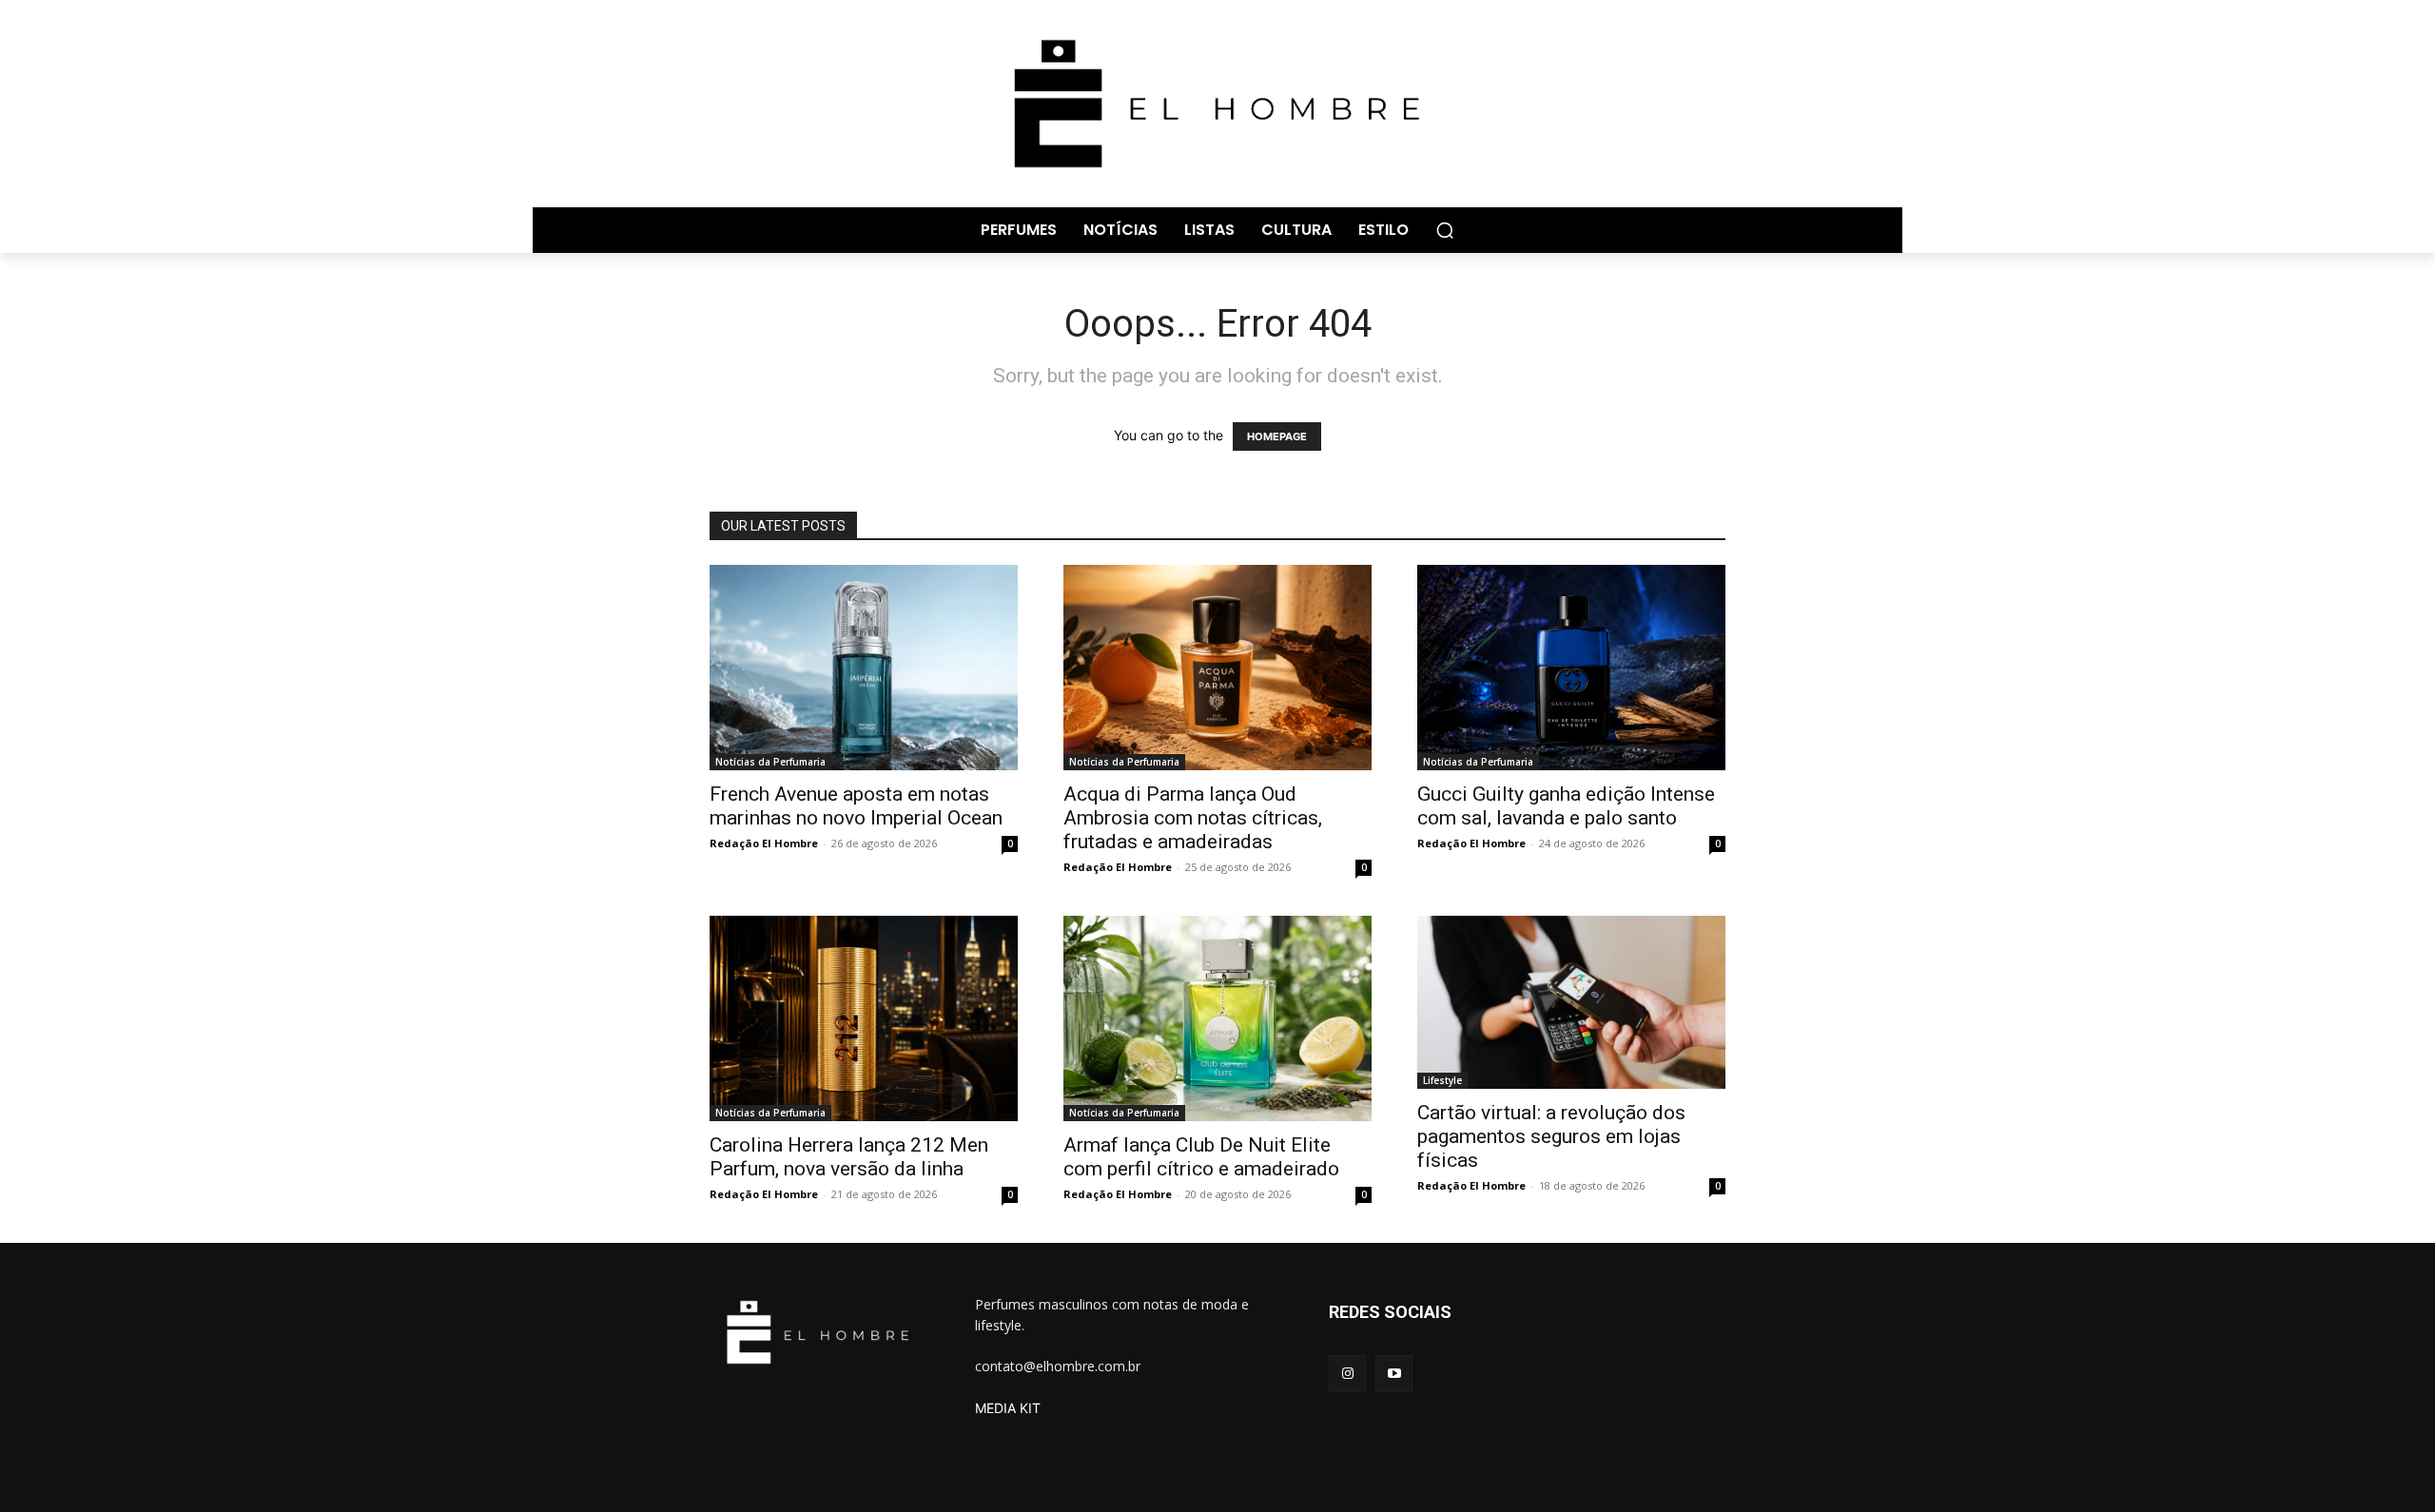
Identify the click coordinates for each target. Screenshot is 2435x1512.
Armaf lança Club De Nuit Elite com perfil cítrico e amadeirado (1201, 1157)
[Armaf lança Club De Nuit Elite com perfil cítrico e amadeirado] (1217, 1018)
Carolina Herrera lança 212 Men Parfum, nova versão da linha (849, 1157)
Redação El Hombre (764, 843)
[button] (1445, 230)
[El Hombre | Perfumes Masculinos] (1217, 104)
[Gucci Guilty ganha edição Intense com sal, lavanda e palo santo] (1571, 668)
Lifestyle (1442, 1080)
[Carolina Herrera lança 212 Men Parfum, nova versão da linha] (864, 1018)
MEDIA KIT (1008, 1408)
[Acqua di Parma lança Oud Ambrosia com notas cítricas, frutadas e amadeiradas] (1217, 668)
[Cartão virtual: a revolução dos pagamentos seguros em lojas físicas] (1571, 1002)
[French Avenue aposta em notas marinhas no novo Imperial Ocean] (864, 668)
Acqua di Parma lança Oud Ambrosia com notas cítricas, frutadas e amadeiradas (1193, 818)
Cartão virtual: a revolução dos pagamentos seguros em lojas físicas (1551, 1136)
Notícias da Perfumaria (770, 762)
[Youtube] (1394, 1374)
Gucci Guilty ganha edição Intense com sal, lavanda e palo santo (1566, 806)
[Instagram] (1347, 1374)
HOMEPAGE (1277, 436)
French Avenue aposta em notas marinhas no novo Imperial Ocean (856, 806)
